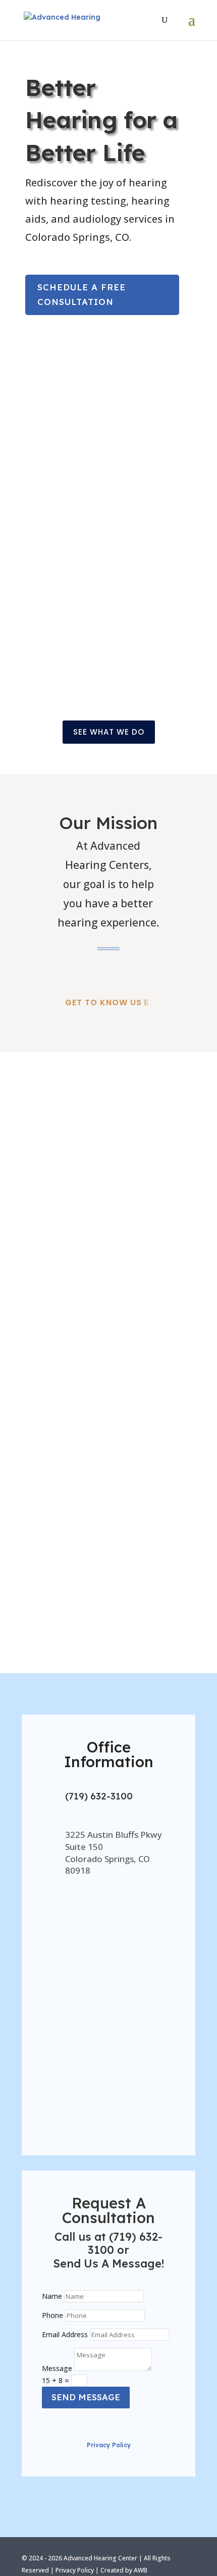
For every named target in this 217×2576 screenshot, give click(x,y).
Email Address (65, 2334)
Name (52, 2296)
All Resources (153, 1642)
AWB (141, 2570)
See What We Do (109, 732)
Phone (52, 2315)
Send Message (86, 2397)
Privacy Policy (109, 2445)
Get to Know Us (103, 1002)
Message (57, 2368)
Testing (109, 613)
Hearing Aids (108, 451)
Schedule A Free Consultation (82, 294)
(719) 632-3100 (99, 1796)
